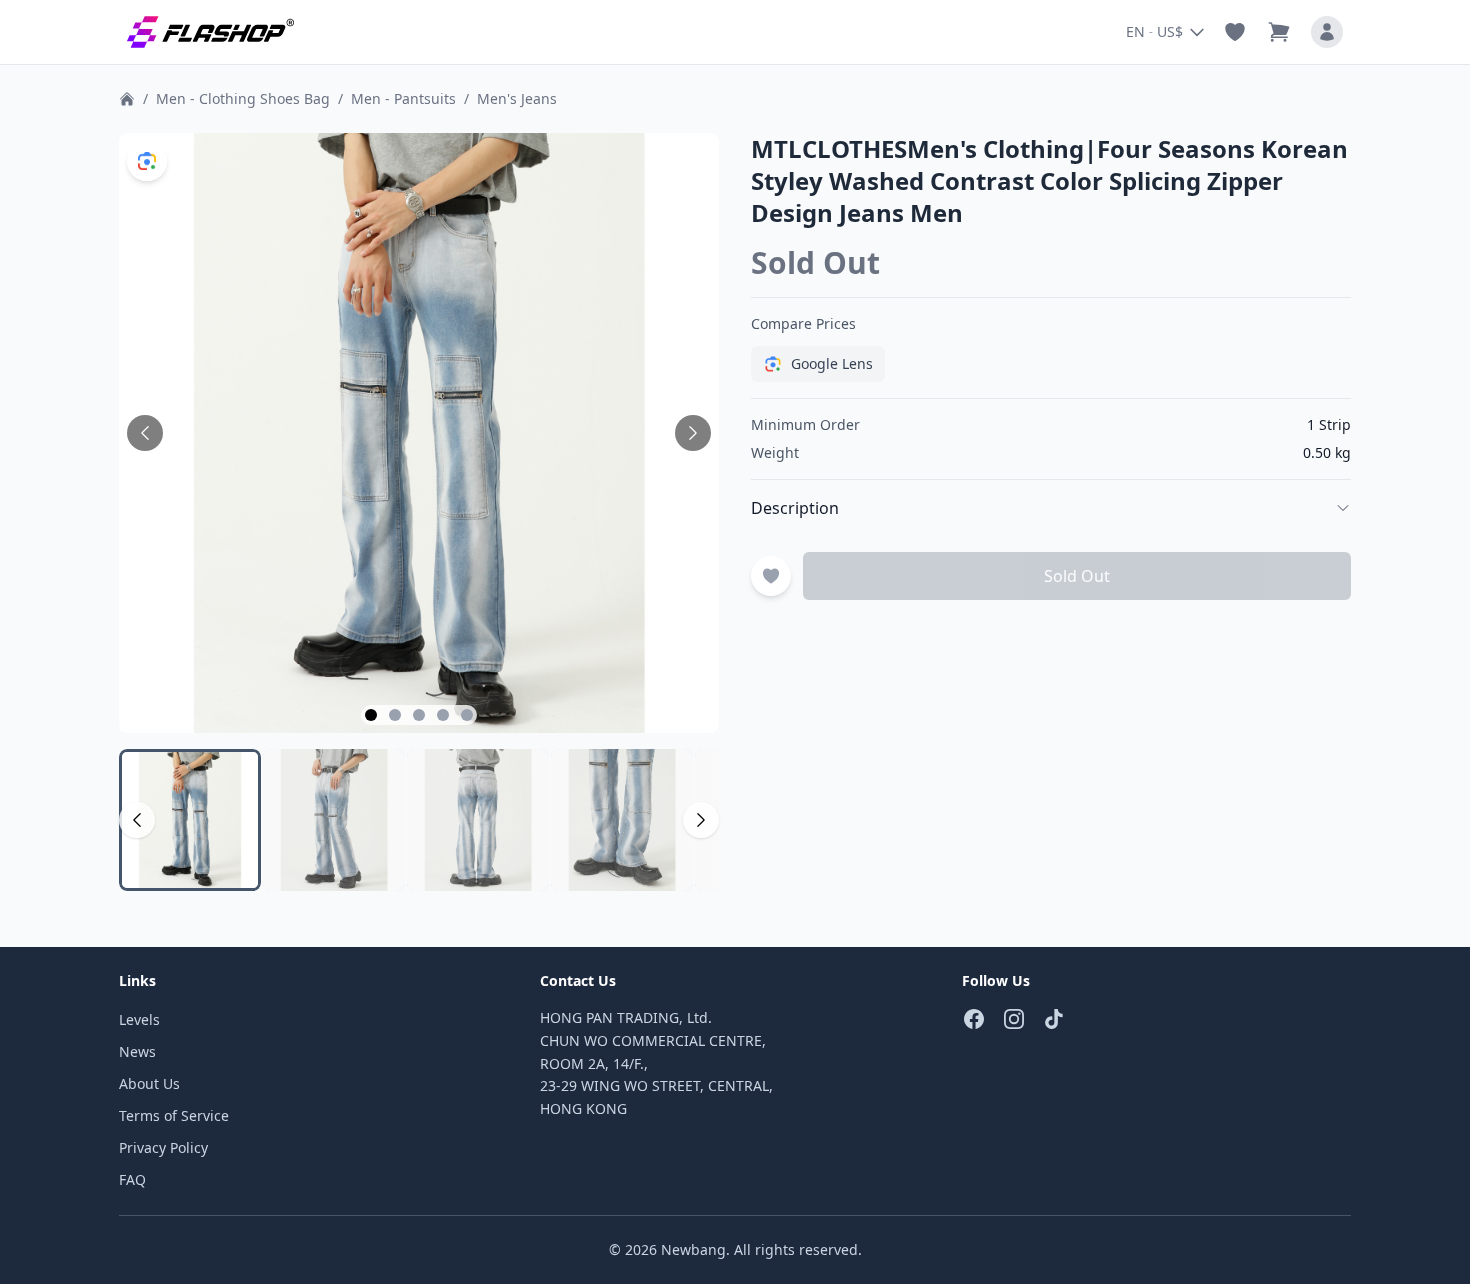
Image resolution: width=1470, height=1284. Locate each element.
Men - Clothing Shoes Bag (243, 98)
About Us (149, 1083)
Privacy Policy (163, 1147)
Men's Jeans (517, 98)
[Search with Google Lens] (147, 161)
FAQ (132, 1179)
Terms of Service (174, 1115)
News (137, 1051)
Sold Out (1077, 576)
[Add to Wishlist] (771, 576)
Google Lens (832, 363)
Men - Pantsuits (403, 98)
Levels (139, 1019)
